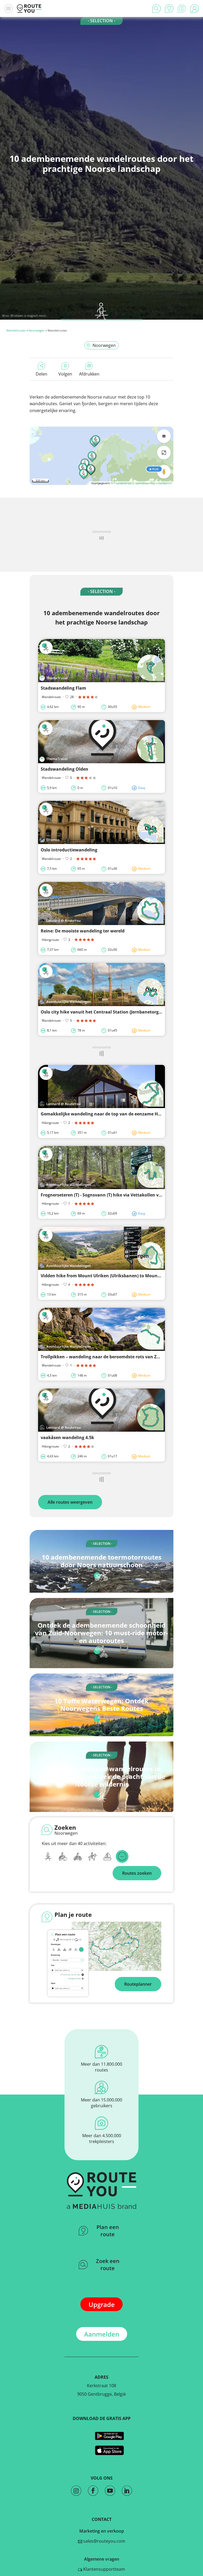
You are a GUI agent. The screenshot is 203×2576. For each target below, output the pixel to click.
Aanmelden (102, 2334)
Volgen (65, 374)
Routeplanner (138, 1984)
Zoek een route (108, 2265)
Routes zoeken (137, 1873)
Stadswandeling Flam (63, 688)
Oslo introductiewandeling (69, 850)
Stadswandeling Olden (64, 769)
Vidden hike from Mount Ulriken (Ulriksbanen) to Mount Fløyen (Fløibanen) (120, 1276)
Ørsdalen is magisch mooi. (29, 316)
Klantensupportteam (104, 2569)
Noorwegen (37, 330)
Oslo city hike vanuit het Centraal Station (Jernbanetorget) (102, 1012)
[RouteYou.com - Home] (29, 8)
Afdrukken (89, 374)
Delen (41, 374)
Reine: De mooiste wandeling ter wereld (83, 931)
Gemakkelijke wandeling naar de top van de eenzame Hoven (104, 1114)
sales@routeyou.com (104, 2541)
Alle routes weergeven (70, 1502)
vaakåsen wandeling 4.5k (67, 1437)
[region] (101, 456)
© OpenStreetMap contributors (152, 483)
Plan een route (108, 2231)
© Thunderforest (121, 483)
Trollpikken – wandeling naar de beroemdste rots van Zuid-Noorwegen (115, 1357)
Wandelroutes (16, 330)
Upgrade (102, 2304)
